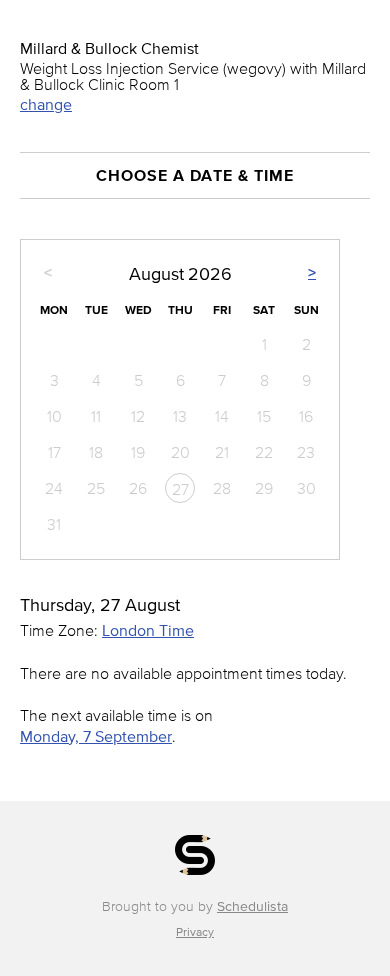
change (46, 104)
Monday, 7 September (96, 736)
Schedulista (252, 906)
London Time (148, 630)
